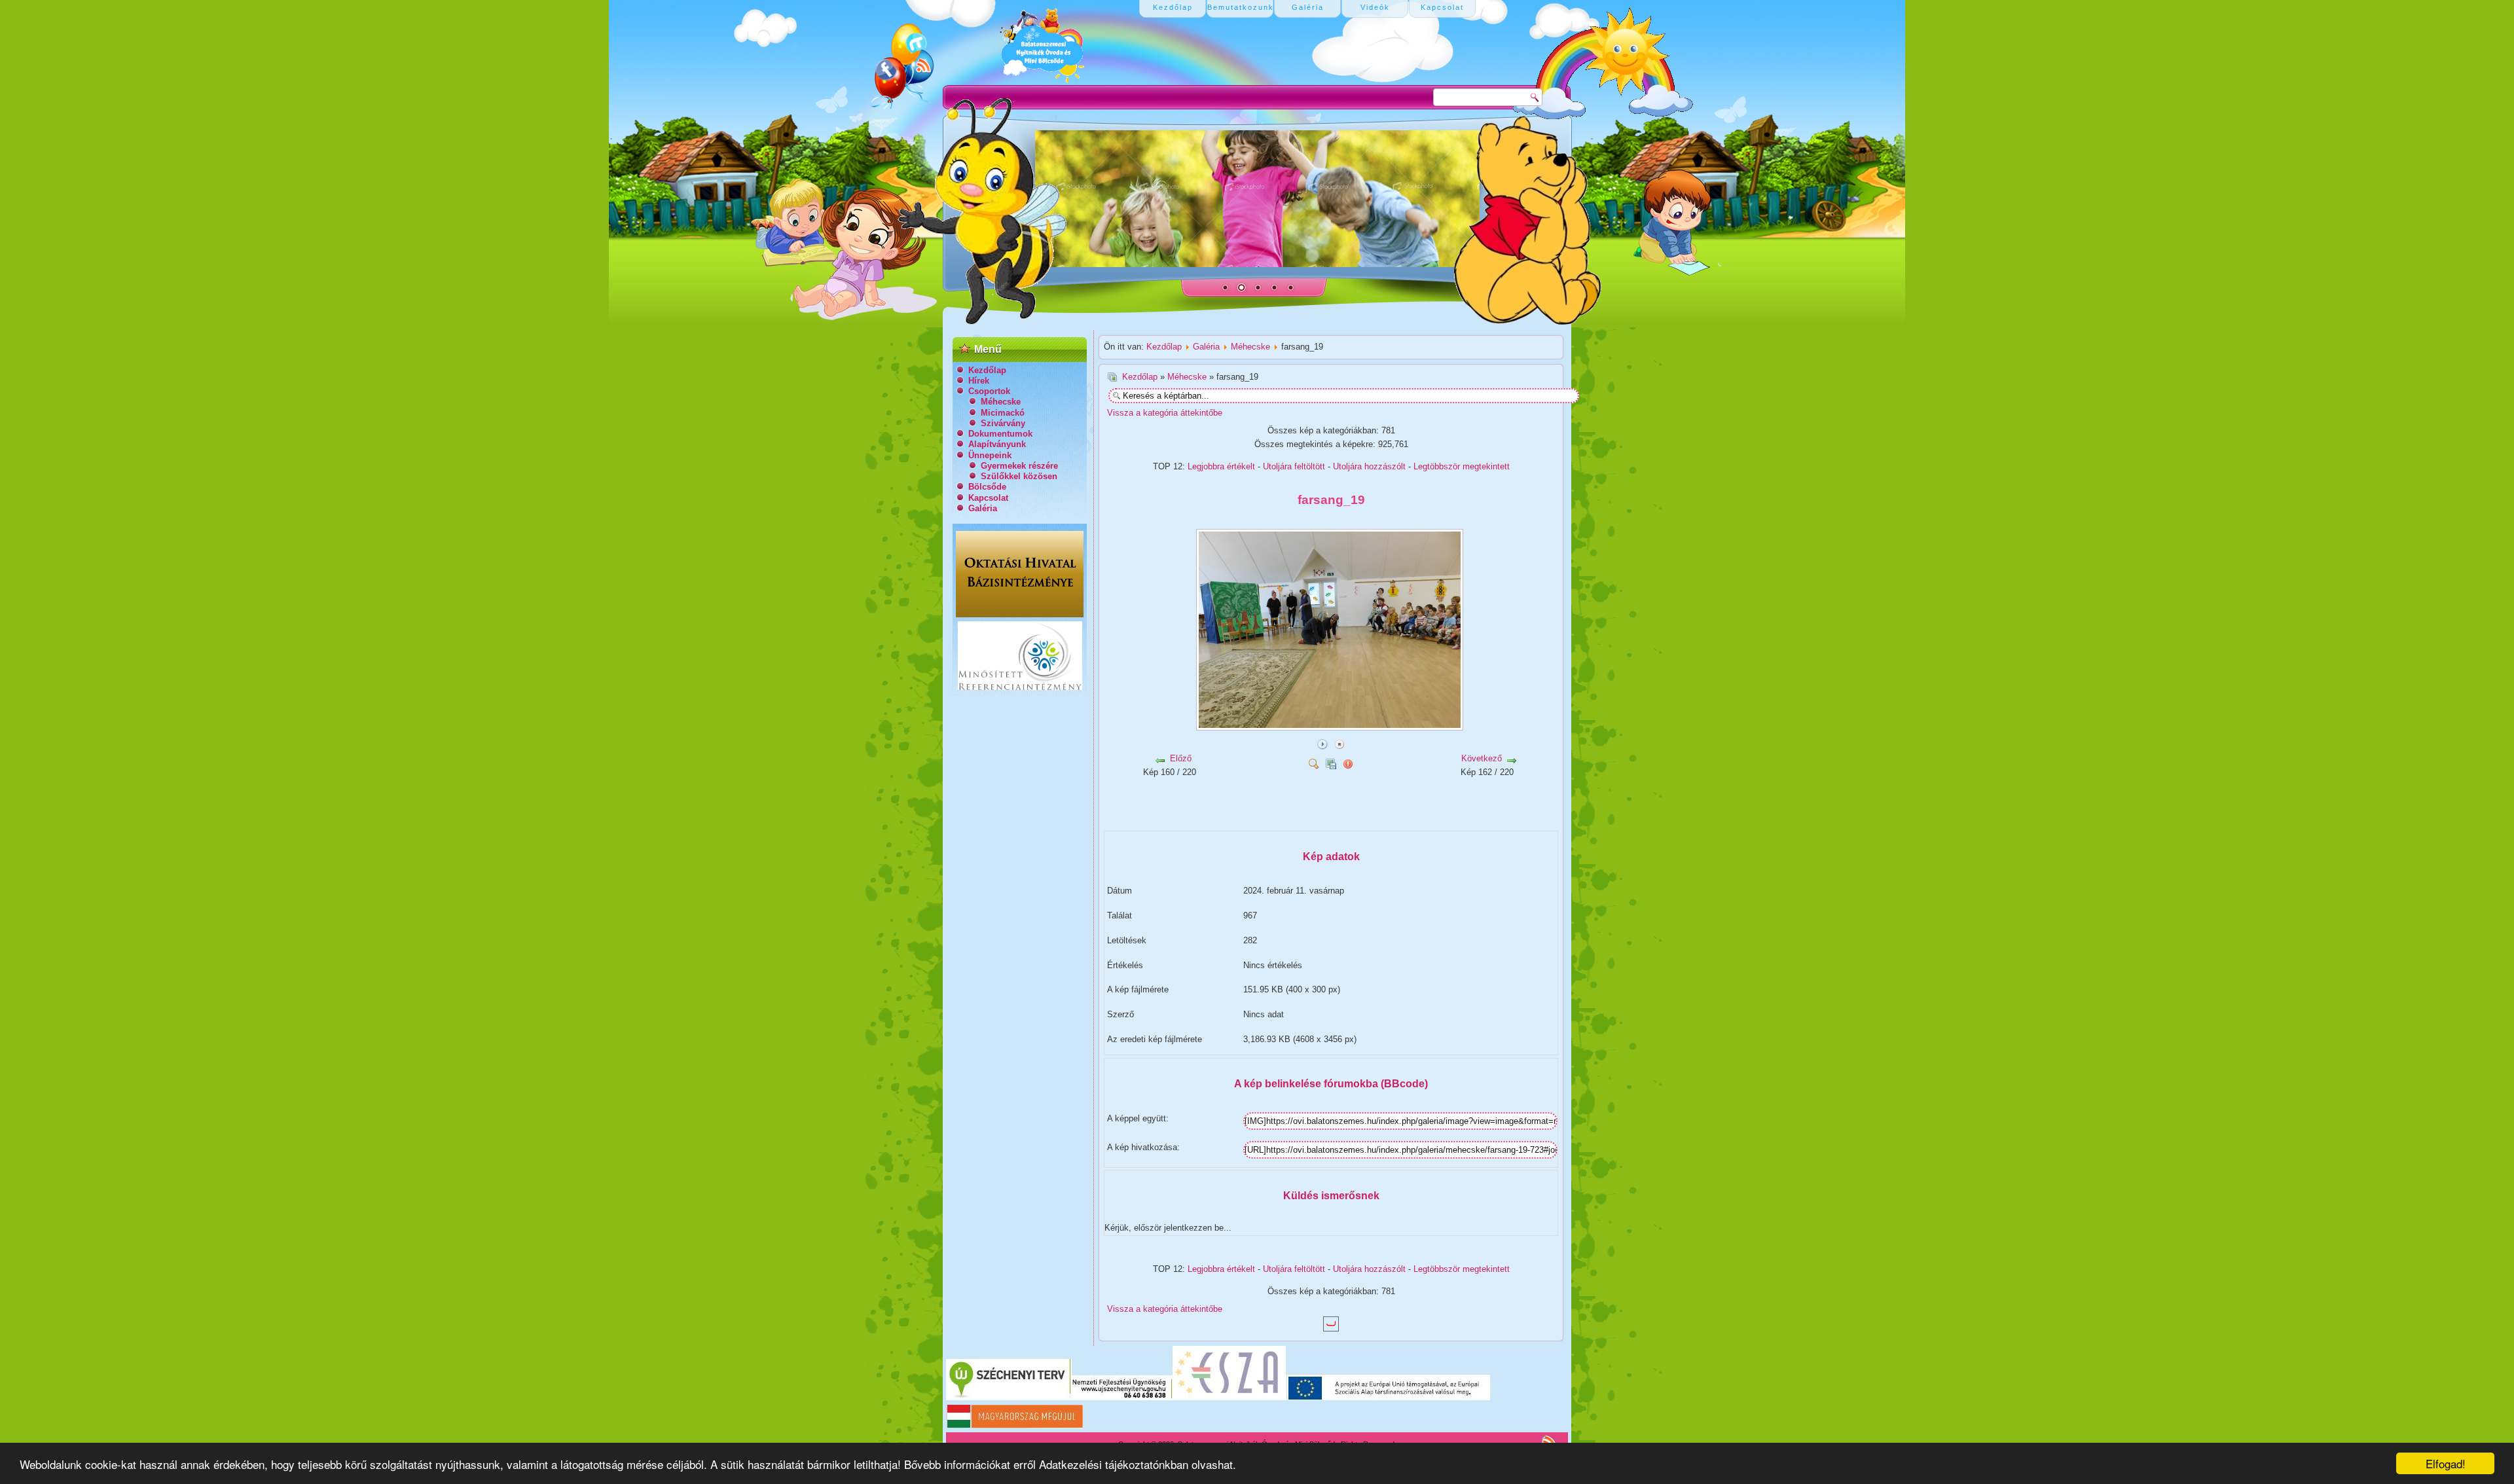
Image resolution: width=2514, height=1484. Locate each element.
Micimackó (1003, 413)
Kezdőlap (987, 370)
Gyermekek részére (1019, 466)
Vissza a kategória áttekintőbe (1165, 413)
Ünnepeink (990, 455)
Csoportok (989, 391)
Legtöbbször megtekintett (1462, 466)
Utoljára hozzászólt (1369, 466)
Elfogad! (2446, 1463)
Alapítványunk (997, 444)
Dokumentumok (1000, 434)
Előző (1181, 758)
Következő (1482, 758)
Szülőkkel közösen (1019, 476)
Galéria (983, 508)
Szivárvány (1003, 423)
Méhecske (1001, 402)
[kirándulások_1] (1250, 818)
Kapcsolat (988, 498)
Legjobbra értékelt (1221, 466)
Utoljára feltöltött (1294, 466)
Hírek (979, 381)
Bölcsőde (987, 487)
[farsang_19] (1331, 726)
